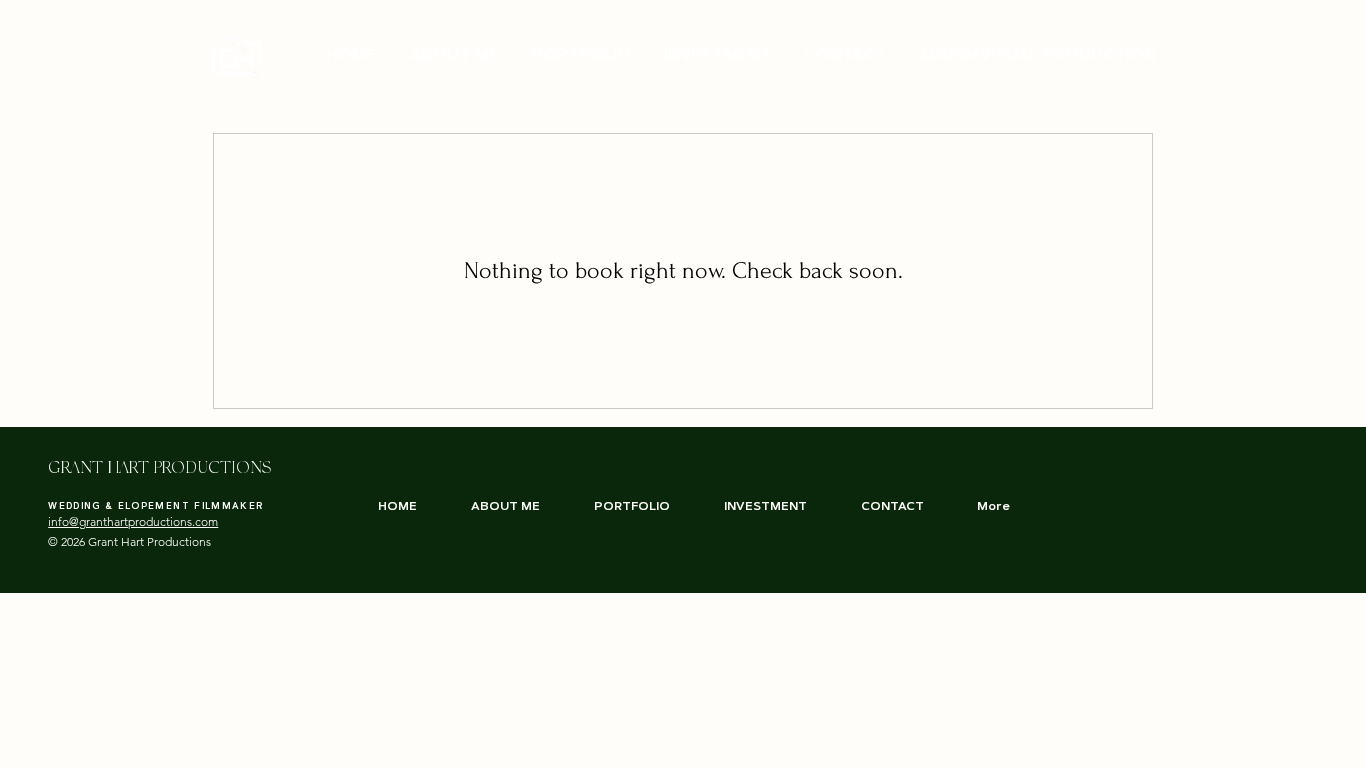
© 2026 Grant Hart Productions (129, 541)
